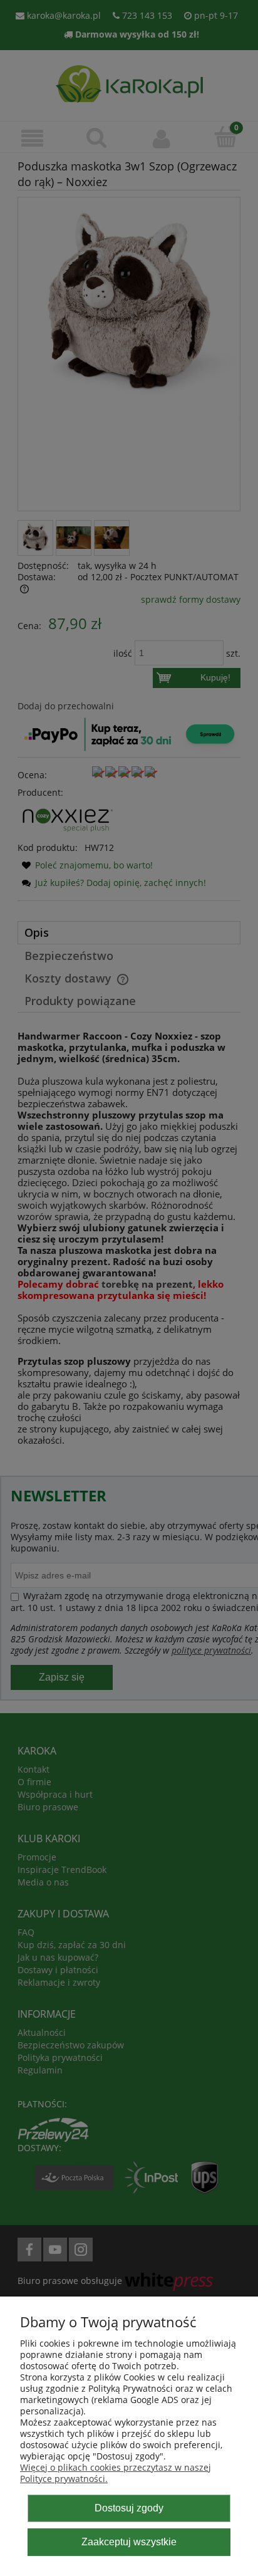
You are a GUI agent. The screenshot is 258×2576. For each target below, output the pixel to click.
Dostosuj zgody (129, 2508)
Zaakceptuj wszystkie (129, 2542)
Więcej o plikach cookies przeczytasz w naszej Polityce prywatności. (116, 2473)
